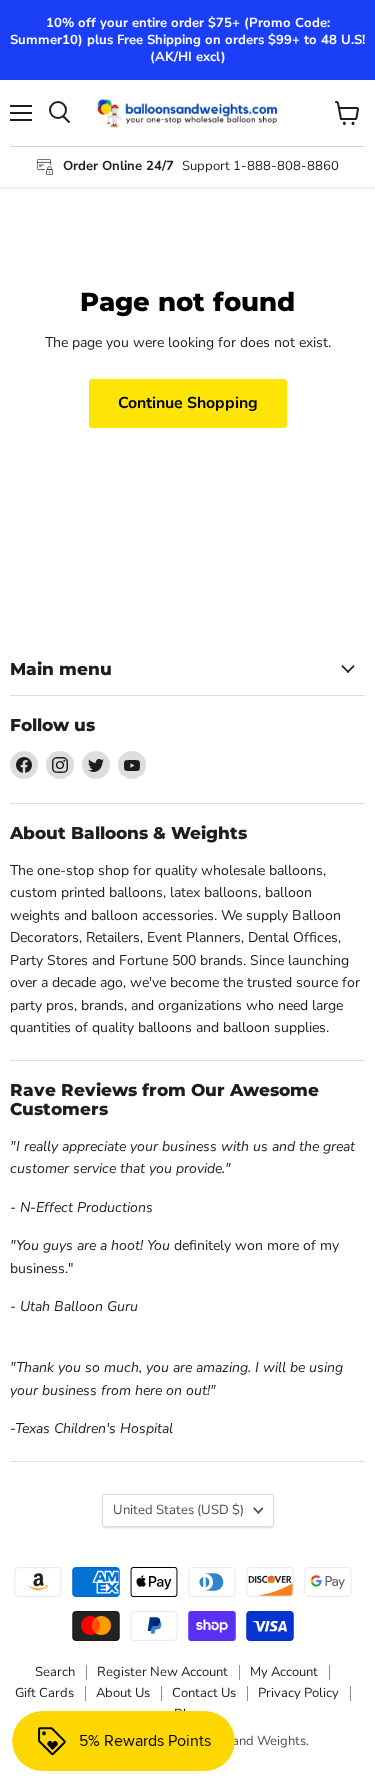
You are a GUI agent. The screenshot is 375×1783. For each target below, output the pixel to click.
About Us (123, 1693)
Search (55, 1672)
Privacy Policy (298, 1693)
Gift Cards (44, 1693)
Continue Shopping (188, 403)
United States (178, 1510)
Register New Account (162, 1672)
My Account (284, 1672)
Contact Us (204, 1693)
